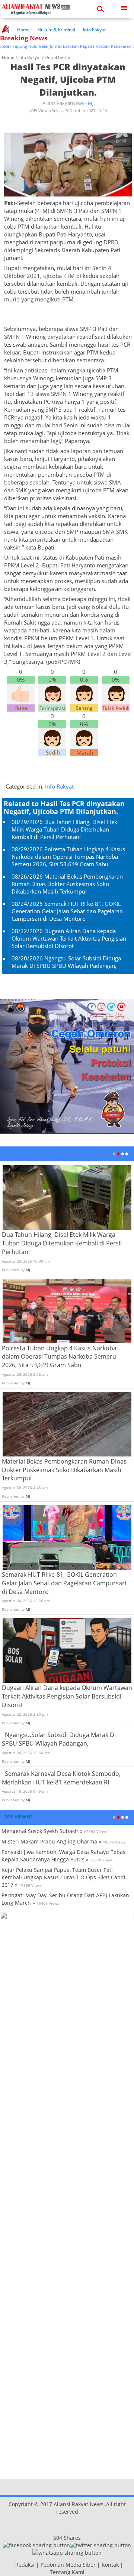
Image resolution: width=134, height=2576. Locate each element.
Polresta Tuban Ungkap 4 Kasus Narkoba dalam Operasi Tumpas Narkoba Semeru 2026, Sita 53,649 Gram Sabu (68, 857)
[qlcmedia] (13, 2565)
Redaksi (25, 2565)
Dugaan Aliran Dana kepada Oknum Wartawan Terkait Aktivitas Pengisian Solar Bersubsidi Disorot (69, 938)
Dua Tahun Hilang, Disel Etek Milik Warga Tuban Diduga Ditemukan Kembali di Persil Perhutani (64, 829)
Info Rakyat (94, 30)
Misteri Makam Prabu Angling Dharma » (51, 1841)
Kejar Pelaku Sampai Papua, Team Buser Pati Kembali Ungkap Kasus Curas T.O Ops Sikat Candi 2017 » (63, 1877)
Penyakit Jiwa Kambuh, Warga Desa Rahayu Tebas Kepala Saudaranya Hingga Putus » (63, 1856)
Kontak (110, 2565)
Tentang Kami (67, 2572)
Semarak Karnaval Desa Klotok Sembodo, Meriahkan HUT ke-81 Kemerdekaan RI (61, 1778)
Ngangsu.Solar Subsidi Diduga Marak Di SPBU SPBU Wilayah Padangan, (66, 962)
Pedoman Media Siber (68, 2565)
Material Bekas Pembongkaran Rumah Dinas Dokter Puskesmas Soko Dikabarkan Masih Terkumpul (67, 884)
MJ (91, 103)
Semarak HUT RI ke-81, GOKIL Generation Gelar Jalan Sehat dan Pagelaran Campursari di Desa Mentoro (67, 911)
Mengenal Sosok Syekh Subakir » (42, 1831)
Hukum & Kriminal (56, 30)
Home (23, 30)
